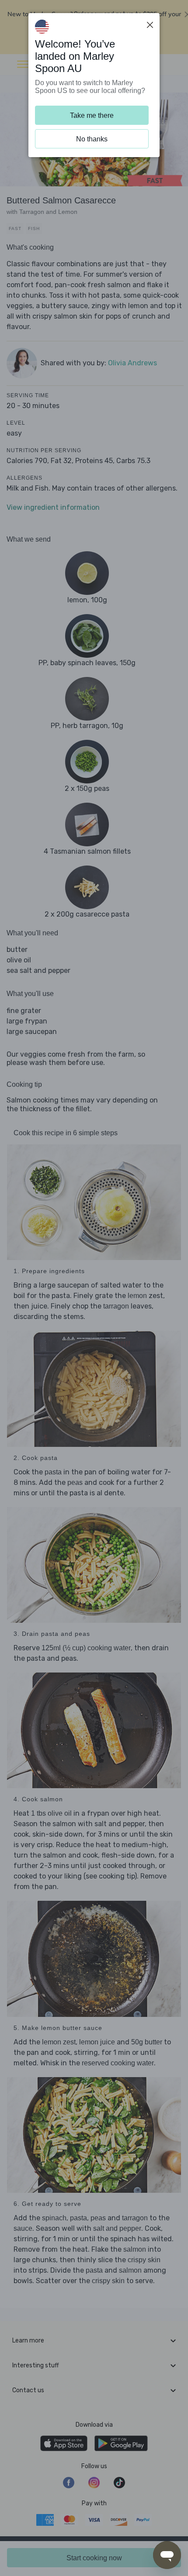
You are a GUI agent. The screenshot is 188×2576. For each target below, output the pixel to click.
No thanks (92, 139)
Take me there (92, 115)
